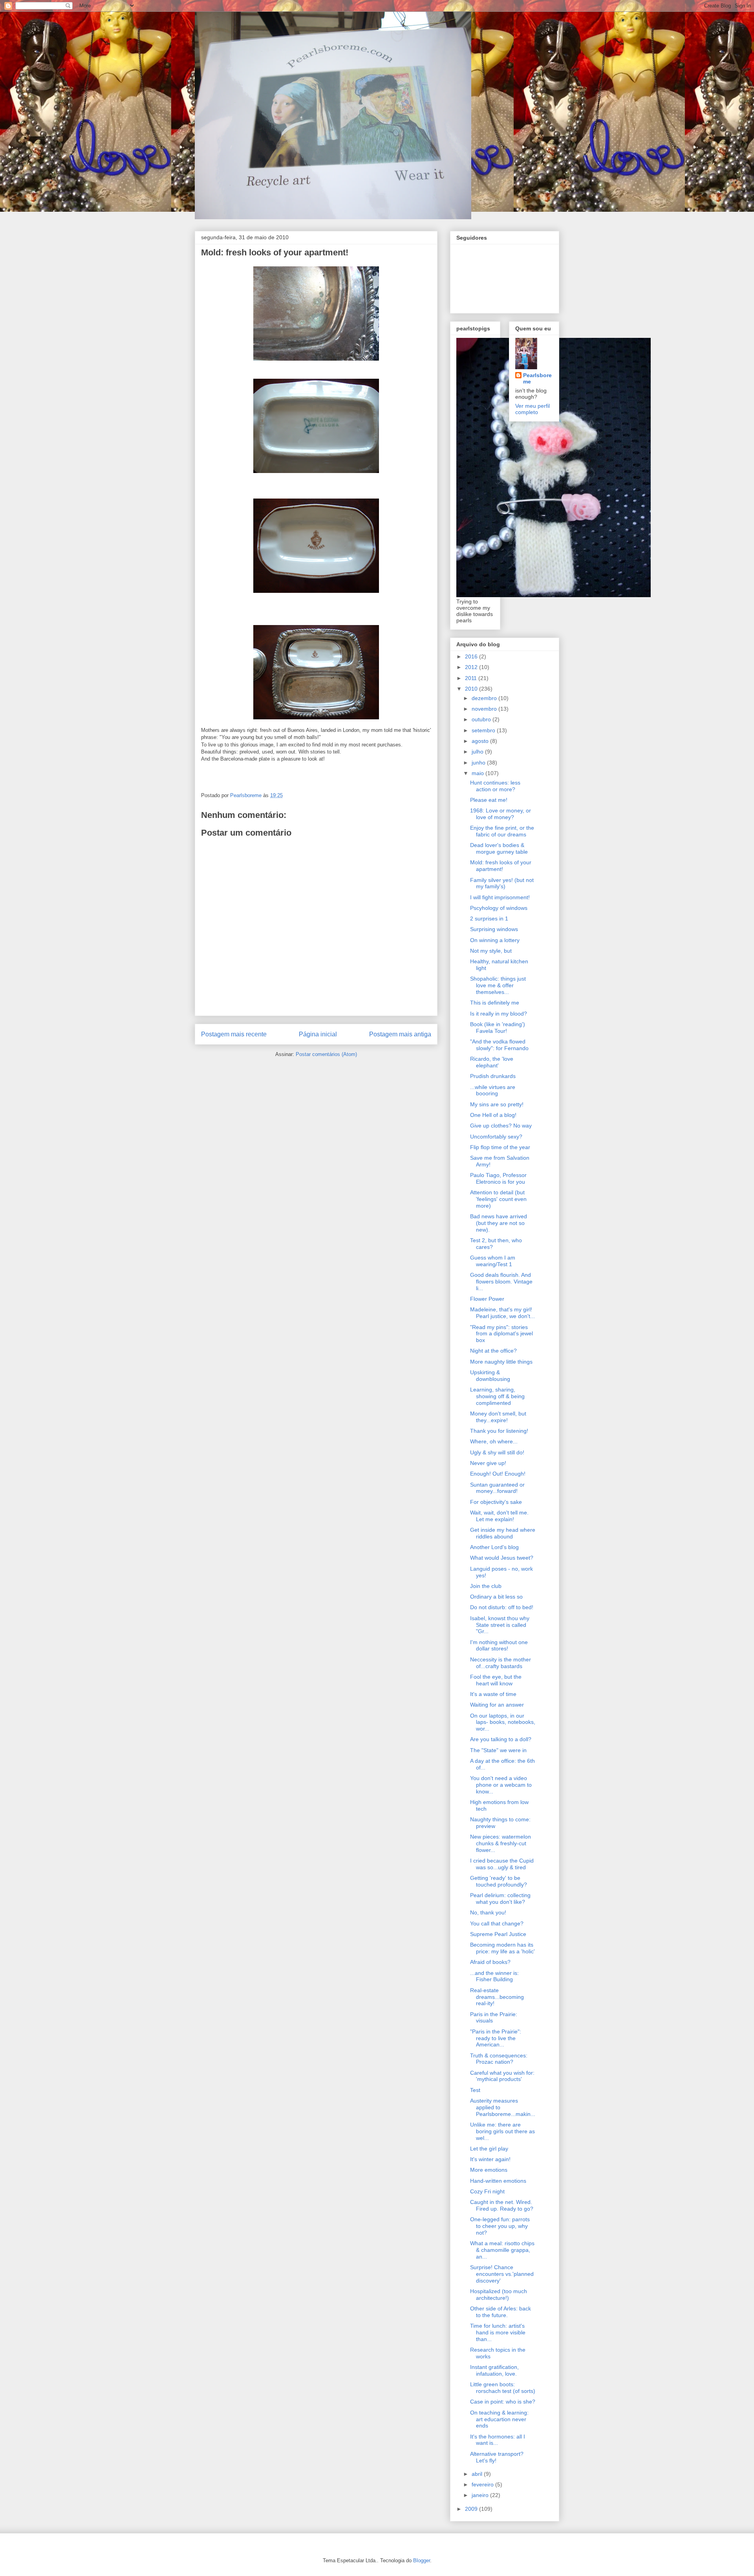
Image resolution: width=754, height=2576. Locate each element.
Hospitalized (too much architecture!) (499, 2295)
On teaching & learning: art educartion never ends (499, 2419)
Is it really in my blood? (499, 1014)
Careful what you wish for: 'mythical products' (502, 2076)
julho (478, 752)
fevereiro (483, 2484)
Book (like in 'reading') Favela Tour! (498, 1028)
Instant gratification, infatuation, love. (494, 2370)
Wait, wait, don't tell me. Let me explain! (499, 1516)
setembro (484, 730)
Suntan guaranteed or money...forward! (497, 1488)
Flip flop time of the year (500, 1147)
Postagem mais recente (234, 1034)
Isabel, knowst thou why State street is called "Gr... (500, 1625)
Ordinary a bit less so (496, 1597)
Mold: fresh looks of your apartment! (501, 866)
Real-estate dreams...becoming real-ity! (497, 1997)
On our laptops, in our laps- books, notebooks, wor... (503, 1722)
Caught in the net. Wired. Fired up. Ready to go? (502, 2205)
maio (479, 773)
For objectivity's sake (496, 1502)
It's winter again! (490, 2159)
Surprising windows (494, 929)
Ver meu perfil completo (533, 409)
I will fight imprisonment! (500, 897)
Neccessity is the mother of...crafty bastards (501, 1663)
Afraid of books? (490, 1962)
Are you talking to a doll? (501, 1739)
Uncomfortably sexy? (496, 1137)
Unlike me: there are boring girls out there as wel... (502, 2131)
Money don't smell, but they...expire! (498, 1417)
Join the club (486, 1586)
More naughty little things (501, 1362)
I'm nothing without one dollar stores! (499, 1646)
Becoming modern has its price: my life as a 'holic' (502, 1948)
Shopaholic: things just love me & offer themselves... (498, 985)
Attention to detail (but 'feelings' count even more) (498, 1199)
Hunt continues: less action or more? (495, 786)
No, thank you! (488, 1912)
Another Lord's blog (494, 1547)
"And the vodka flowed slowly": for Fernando (499, 1045)
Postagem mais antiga (400, 1034)
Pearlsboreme (537, 378)
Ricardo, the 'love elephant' (492, 1062)
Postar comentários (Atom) (326, 1054)
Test (475, 2090)
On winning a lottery (495, 940)
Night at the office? (493, 1351)
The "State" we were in (498, 1750)
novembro (485, 709)
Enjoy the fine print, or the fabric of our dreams (502, 831)
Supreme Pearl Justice (498, 1934)
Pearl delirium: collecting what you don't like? (500, 1899)
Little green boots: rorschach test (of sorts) (503, 2388)
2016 (472, 656)
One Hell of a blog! (493, 1115)
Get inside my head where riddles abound (503, 1533)
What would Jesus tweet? (502, 1558)
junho (479, 763)
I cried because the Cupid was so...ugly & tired (502, 1864)
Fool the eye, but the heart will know (496, 1680)
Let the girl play (489, 2149)
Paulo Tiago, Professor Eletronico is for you (498, 1178)
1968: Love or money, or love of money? (501, 814)
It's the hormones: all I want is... (498, 2440)
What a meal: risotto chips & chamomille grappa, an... (502, 2250)
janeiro (481, 2495)
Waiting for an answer (497, 1705)
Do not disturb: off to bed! (502, 1607)
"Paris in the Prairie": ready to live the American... (496, 2038)
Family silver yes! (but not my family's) (502, 883)
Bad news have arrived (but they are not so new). (499, 1223)
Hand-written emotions (498, 2181)
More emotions (489, 2170)
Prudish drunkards (493, 1076)
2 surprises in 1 (489, 919)
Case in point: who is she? (503, 2402)
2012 (472, 667)
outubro (482, 719)
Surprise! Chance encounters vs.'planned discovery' (502, 2274)
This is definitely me (495, 1003)
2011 (472, 678)
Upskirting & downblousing (490, 1376)
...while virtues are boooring (493, 1090)
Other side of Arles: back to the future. (501, 2312)
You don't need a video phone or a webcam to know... (501, 1785)
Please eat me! (489, 800)
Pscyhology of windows (499, 908)
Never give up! (488, 1463)
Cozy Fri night (487, 2191)
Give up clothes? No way (501, 1126)
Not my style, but (491, 951)
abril (478, 2474)
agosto (481, 741)
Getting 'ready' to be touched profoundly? (499, 1881)
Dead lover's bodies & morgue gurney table (499, 848)
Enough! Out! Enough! (498, 1474)
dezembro (485, 698)
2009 (472, 2509)
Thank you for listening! (499, 1431)
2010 (472, 689)
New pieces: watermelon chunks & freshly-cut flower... (501, 1843)
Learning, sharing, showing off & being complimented (497, 1396)
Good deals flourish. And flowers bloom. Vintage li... (501, 1282)
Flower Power (487, 1299)
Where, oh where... (494, 1441)
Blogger (422, 2560)
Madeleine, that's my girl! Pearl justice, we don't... (502, 1313)
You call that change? (497, 1923)
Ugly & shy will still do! (497, 1452)
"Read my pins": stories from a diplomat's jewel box (501, 1334)
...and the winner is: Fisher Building (494, 1976)
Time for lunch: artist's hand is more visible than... (498, 2332)
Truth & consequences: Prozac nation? (499, 2059)
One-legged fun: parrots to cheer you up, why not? (500, 2226)
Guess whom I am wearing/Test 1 (493, 1261)
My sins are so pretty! (497, 1104)
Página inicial (318, 1034)
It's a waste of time (493, 1694)
